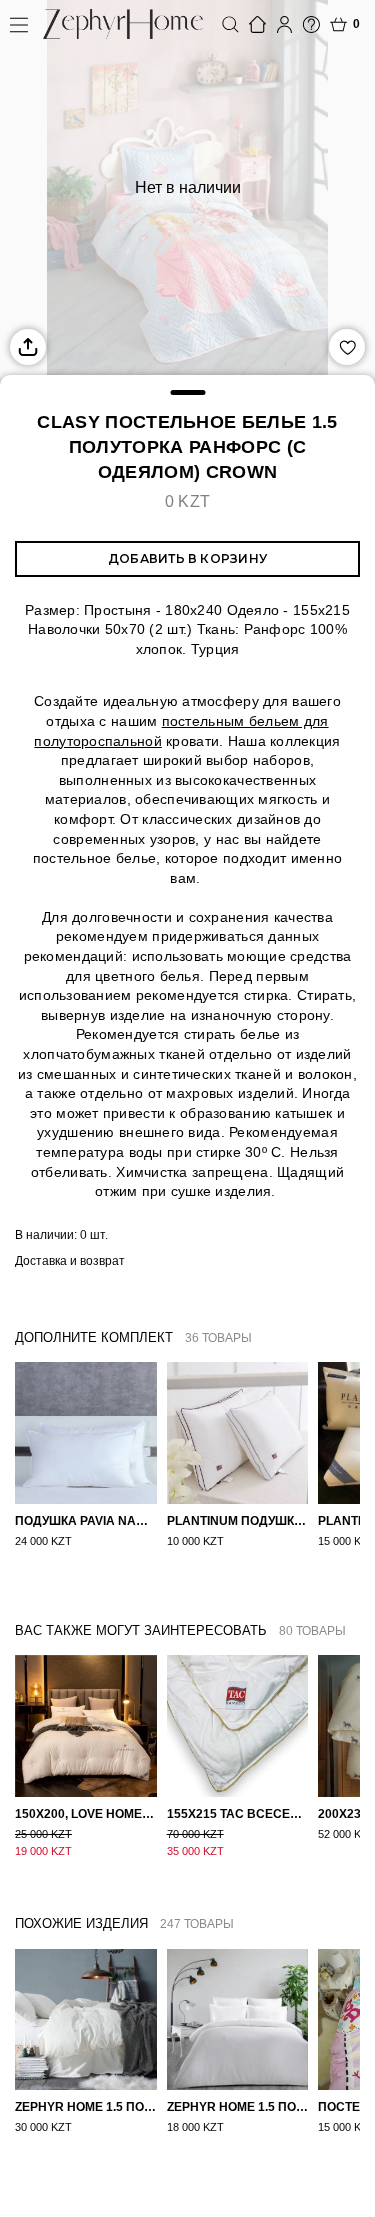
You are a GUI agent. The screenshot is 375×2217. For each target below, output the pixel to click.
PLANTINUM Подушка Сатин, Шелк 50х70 (238, 1521)
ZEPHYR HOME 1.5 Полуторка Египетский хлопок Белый (86, 2107)
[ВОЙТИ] (284, 24)
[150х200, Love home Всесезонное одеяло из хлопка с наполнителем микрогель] (86, 1726)
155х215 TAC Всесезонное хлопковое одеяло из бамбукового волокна (238, 1814)
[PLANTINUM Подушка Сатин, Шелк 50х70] (238, 1433)
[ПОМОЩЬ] (311, 24)
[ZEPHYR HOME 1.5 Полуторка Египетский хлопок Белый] (86, 2020)
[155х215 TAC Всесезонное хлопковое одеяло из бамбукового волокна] (238, 1726)
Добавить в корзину (187, 558)
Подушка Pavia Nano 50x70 (86, 1521)
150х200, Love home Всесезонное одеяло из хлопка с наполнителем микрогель (86, 1814)
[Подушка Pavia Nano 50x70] (86, 1433)
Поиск (230, 24)
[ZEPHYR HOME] (123, 24)
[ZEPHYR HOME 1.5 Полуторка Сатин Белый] (238, 2020)
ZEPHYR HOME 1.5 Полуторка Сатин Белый (238, 2107)
